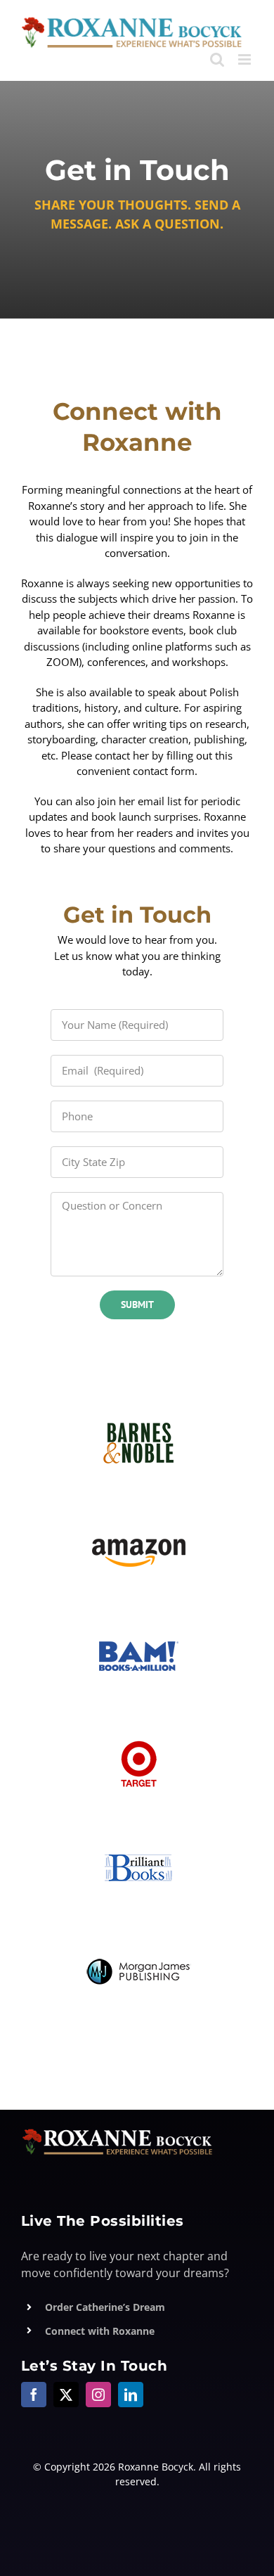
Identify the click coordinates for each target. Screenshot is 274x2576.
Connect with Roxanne (100, 2331)
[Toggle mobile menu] (246, 59)
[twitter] (66, 2395)
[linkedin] (131, 2395)
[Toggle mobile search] (217, 59)
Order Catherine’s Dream (105, 2307)
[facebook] (34, 2395)
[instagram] (98, 2395)
